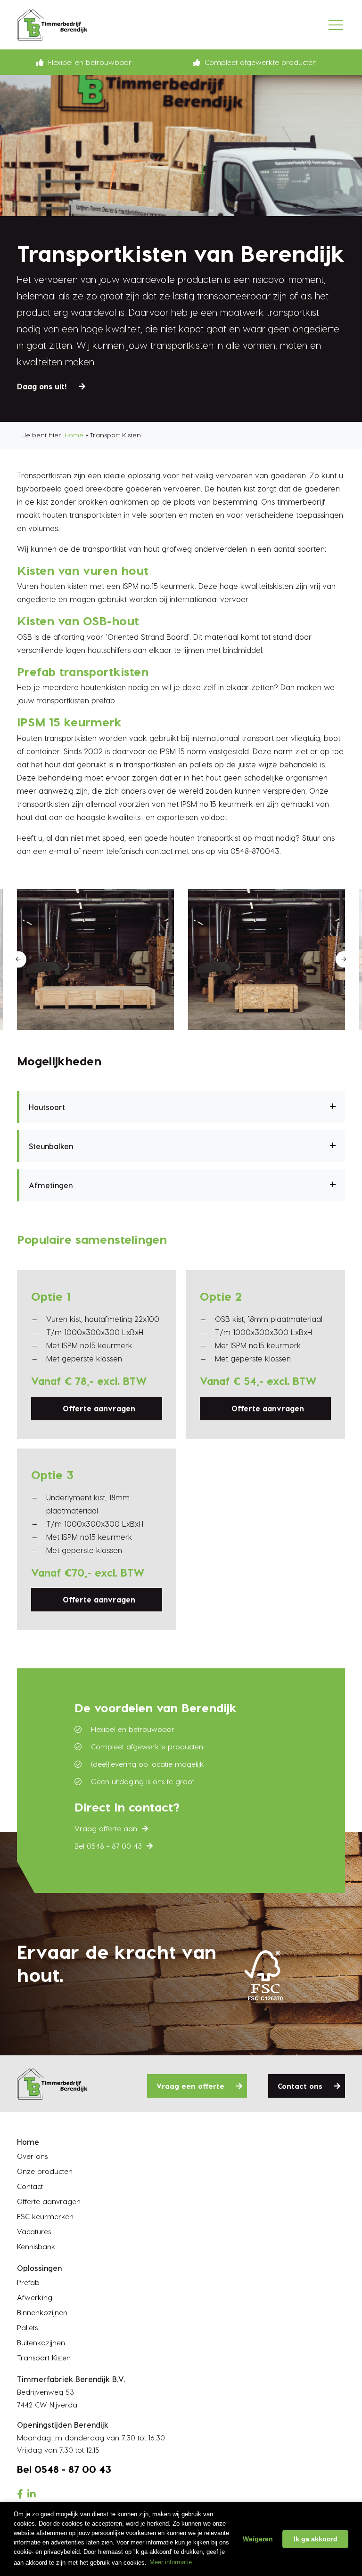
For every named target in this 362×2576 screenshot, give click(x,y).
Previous (18, 959)
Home (74, 435)
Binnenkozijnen (42, 2312)
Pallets (27, 2327)
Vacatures (34, 2231)
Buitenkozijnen (41, 2343)
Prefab (28, 2282)
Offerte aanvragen (99, 1408)
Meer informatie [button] (171, 2562)
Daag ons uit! (42, 386)
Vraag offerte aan (106, 1828)
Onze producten (45, 2171)
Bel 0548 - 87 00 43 (108, 1846)
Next (344, 959)
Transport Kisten (44, 2358)
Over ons (32, 2156)
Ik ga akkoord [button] (316, 2539)
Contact (30, 2186)
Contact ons (300, 2086)
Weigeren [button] (258, 2539)
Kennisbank (36, 2246)
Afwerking (35, 2297)
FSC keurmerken (45, 2216)
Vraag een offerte (190, 2086)
